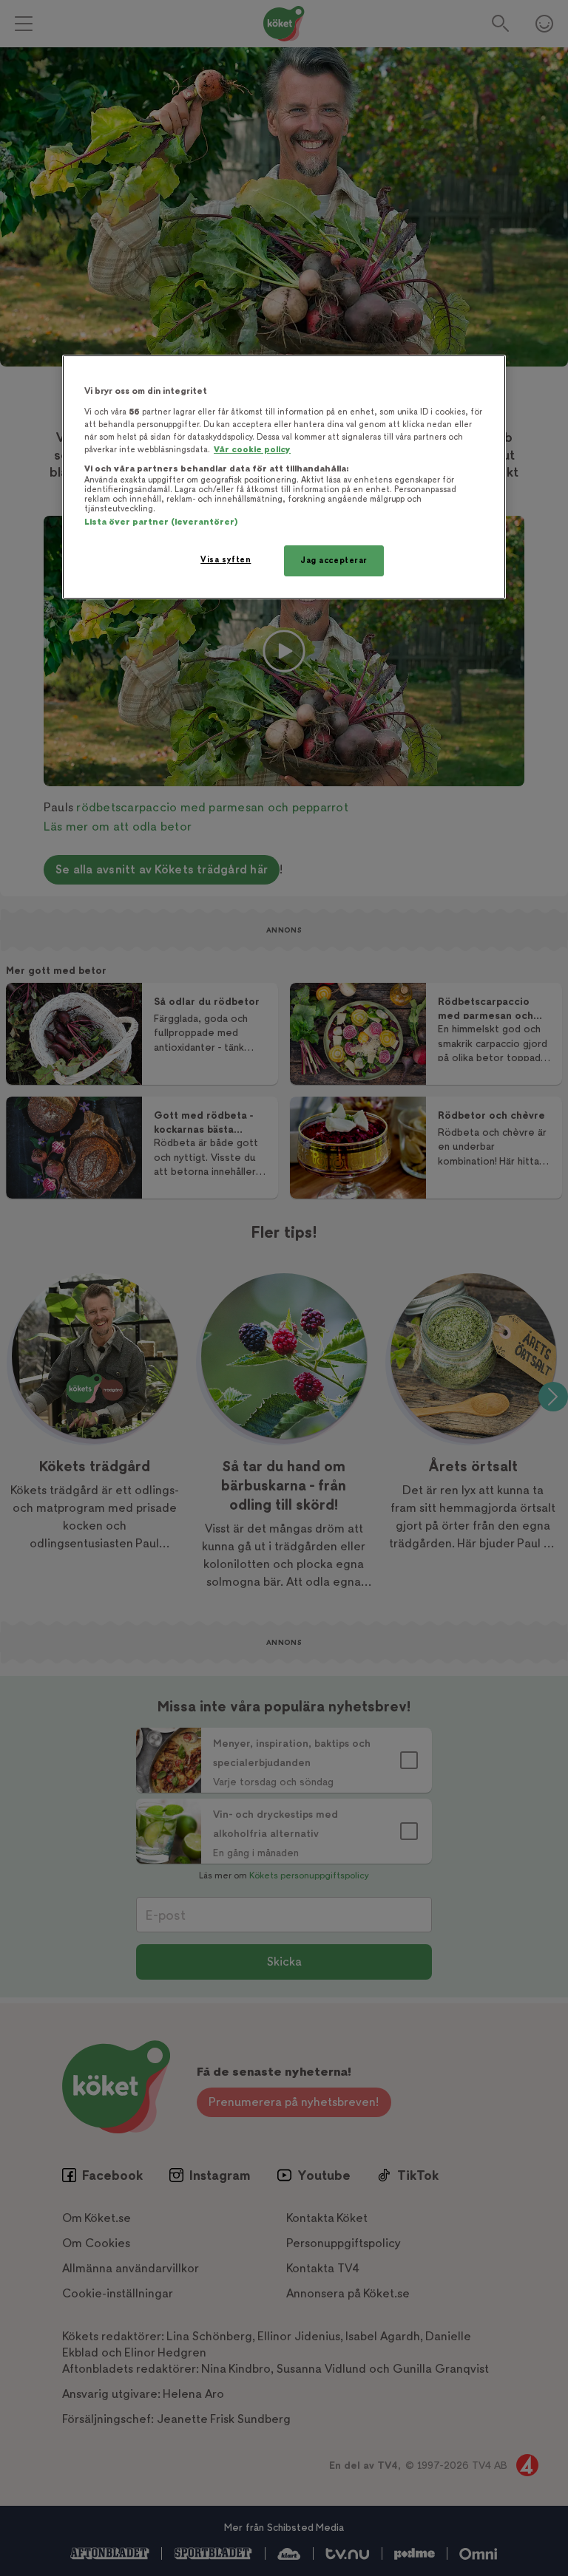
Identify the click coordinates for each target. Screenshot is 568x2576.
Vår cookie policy (252, 450)
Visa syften (226, 560)
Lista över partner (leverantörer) (161, 522)
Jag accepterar (334, 560)
